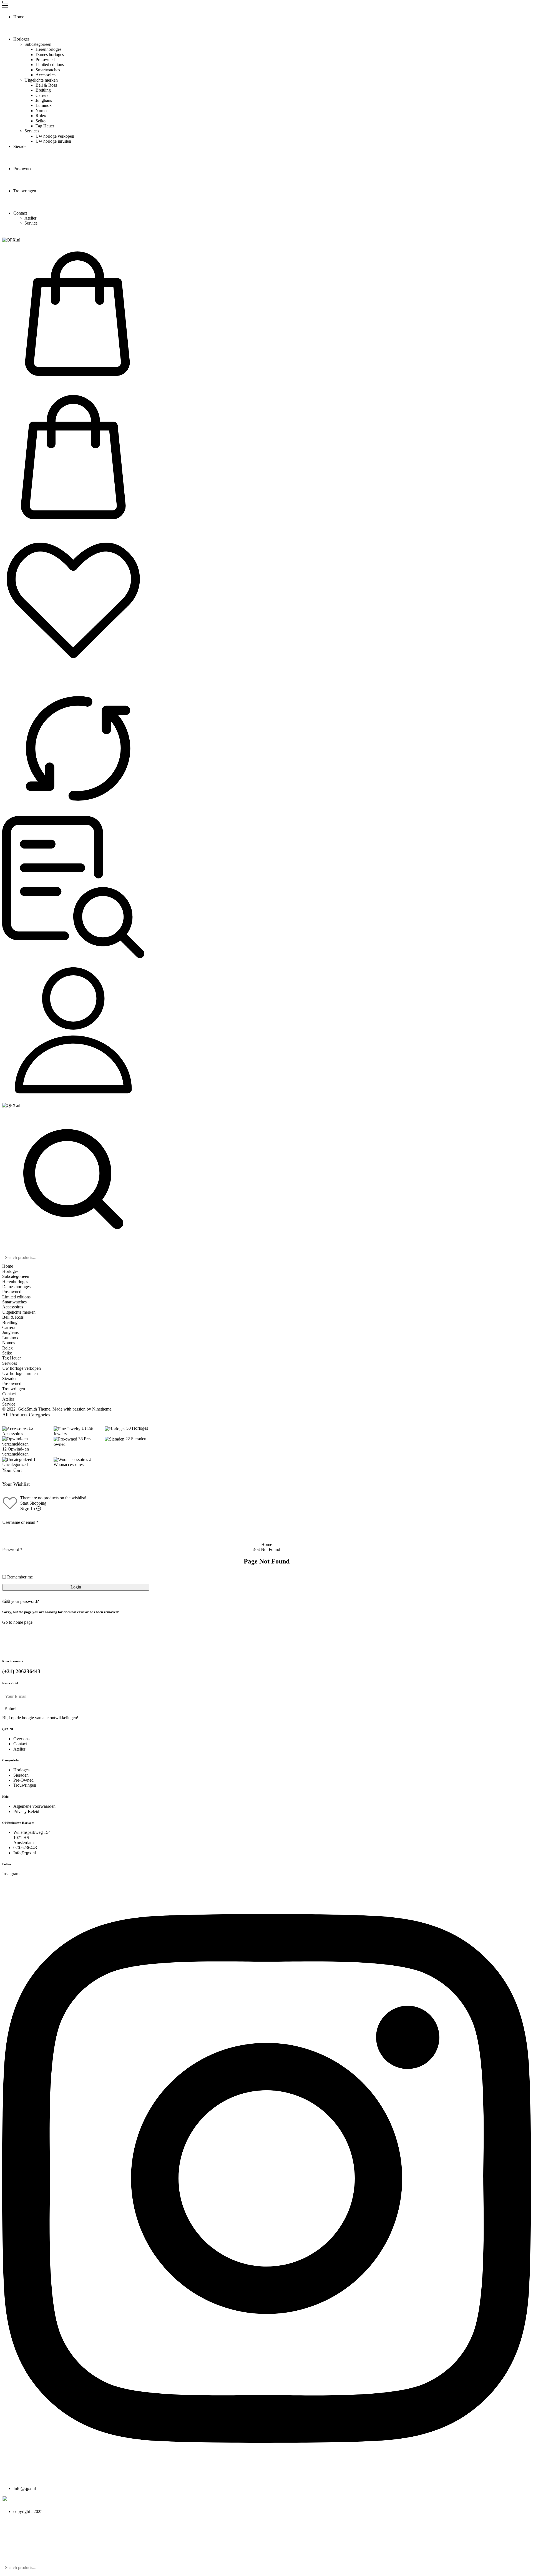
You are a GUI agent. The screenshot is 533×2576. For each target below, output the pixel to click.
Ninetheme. (102, 1409)
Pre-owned (45, 60)
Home (19, 17)
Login (76, 1587)
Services (32, 131)
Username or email (20, 1522)
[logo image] (11, 240)
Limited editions (50, 65)
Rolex (41, 116)
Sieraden (21, 146)
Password (12, 1549)
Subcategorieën (38, 44)
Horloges (21, 39)
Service (31, 223)
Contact (20, 213)
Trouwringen (25, 191)
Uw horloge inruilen (53, 141)
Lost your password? (21, 1601)
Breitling (43, 90)
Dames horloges (50, 55)
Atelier (30, 218)
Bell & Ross (46, 85)
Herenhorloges (48, 49)
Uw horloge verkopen (55, 136)
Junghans (44, 100)
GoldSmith (27, 1409)
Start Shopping (33, 1503)
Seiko (41, 121)
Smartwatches (48, 70)
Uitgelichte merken (41, 80)
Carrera (42, 95)
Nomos (42, 111)
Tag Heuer (45, 126)
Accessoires (46, 75)
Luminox (44, 105)
